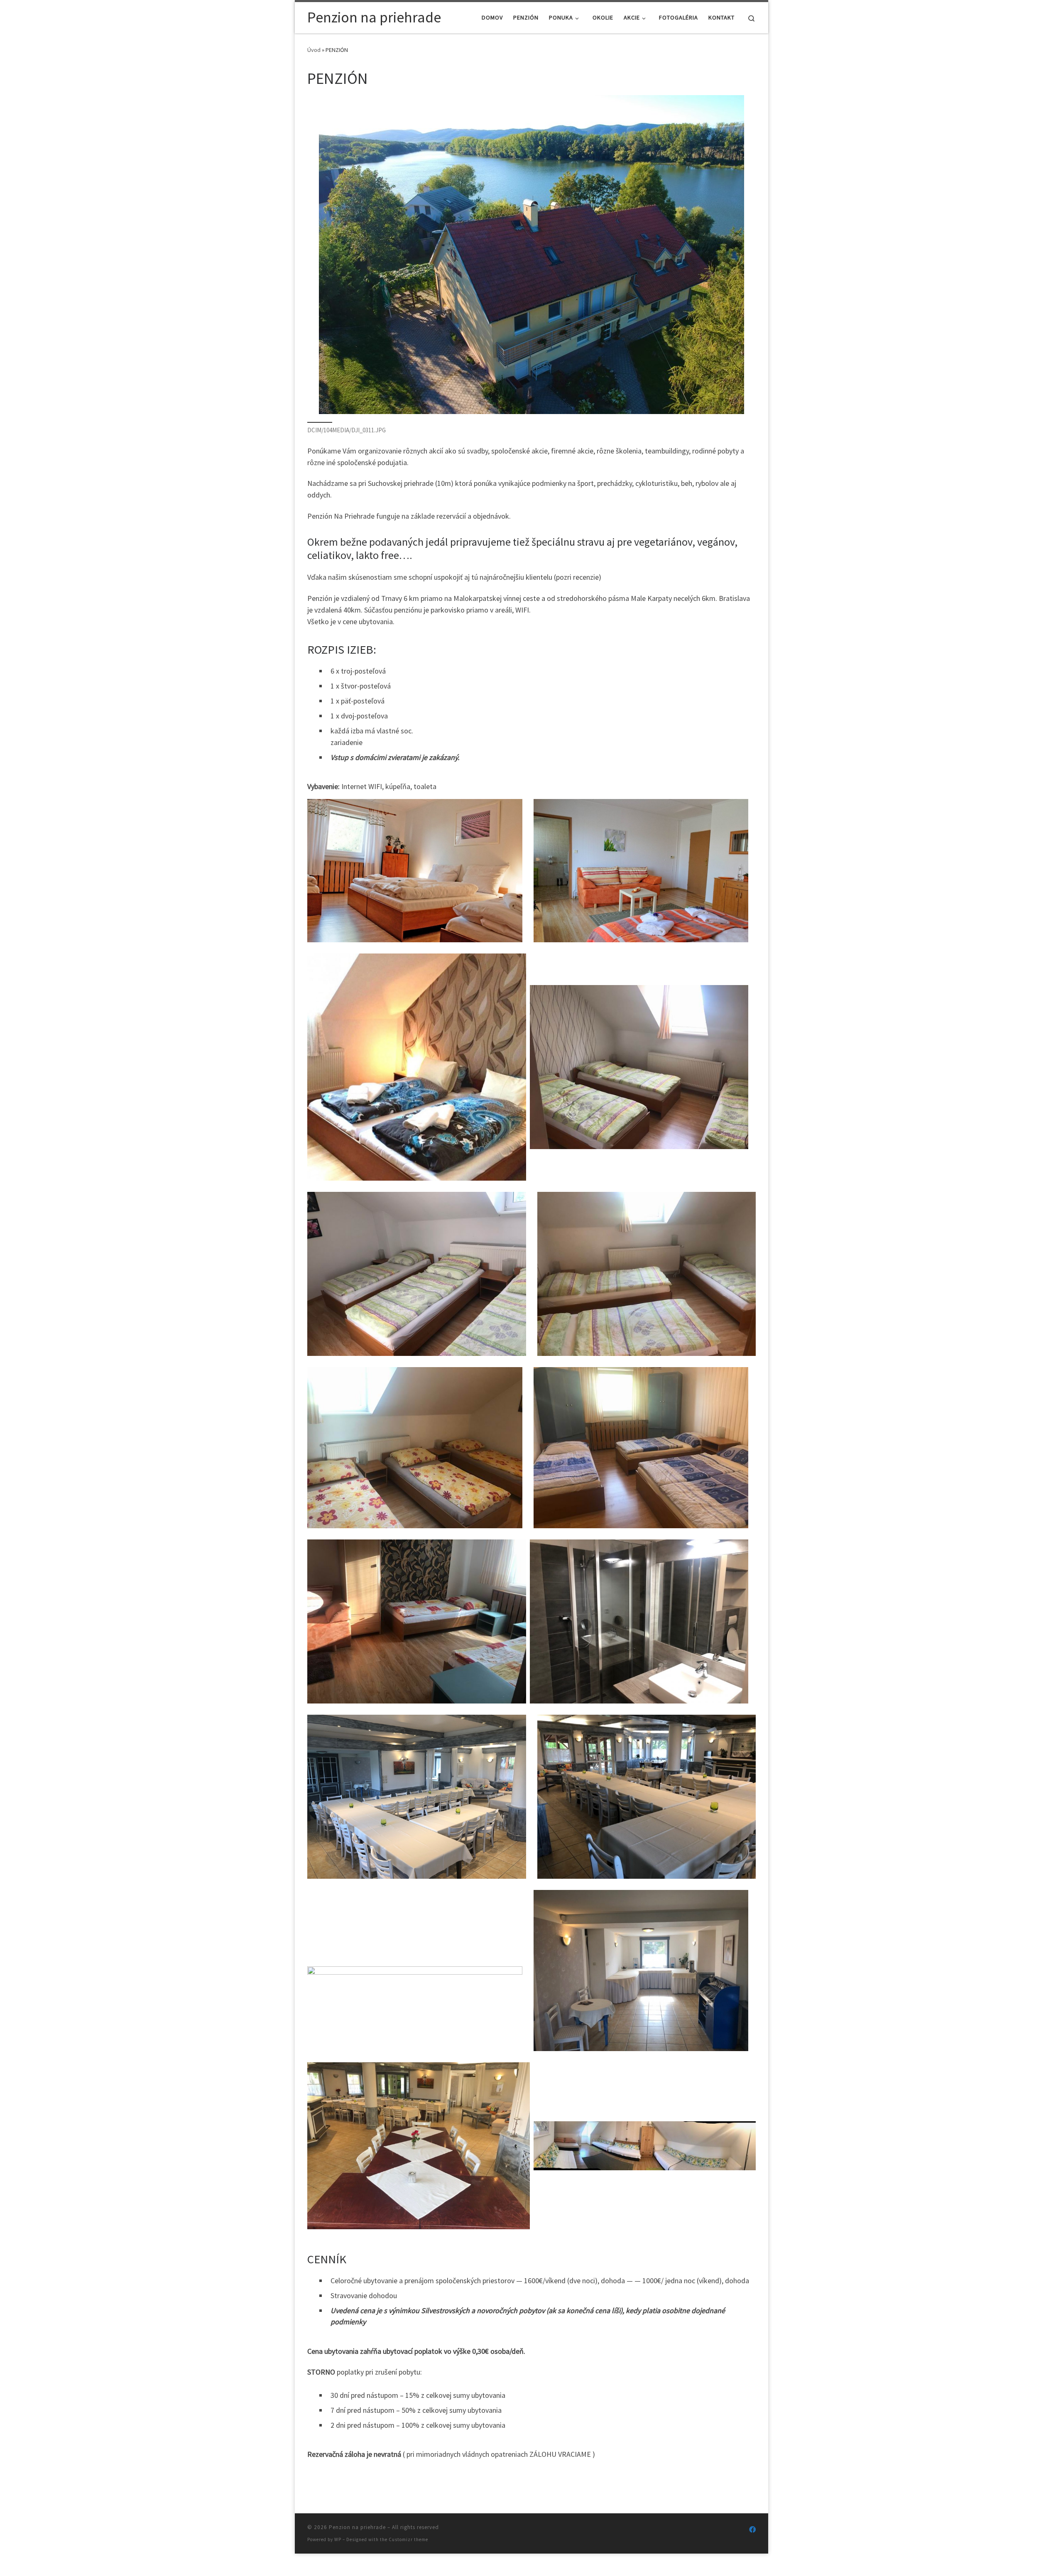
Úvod (314, 50)
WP (338, 2539)
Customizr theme (408, 2539)
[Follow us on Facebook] (752, 2530)
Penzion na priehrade (357, 2527)
